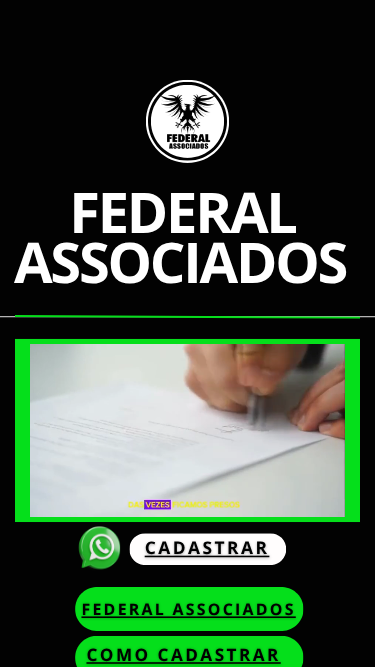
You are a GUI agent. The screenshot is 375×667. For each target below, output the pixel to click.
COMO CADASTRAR (183, 654)
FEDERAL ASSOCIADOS (188, 608)
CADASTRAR (207, 548)
